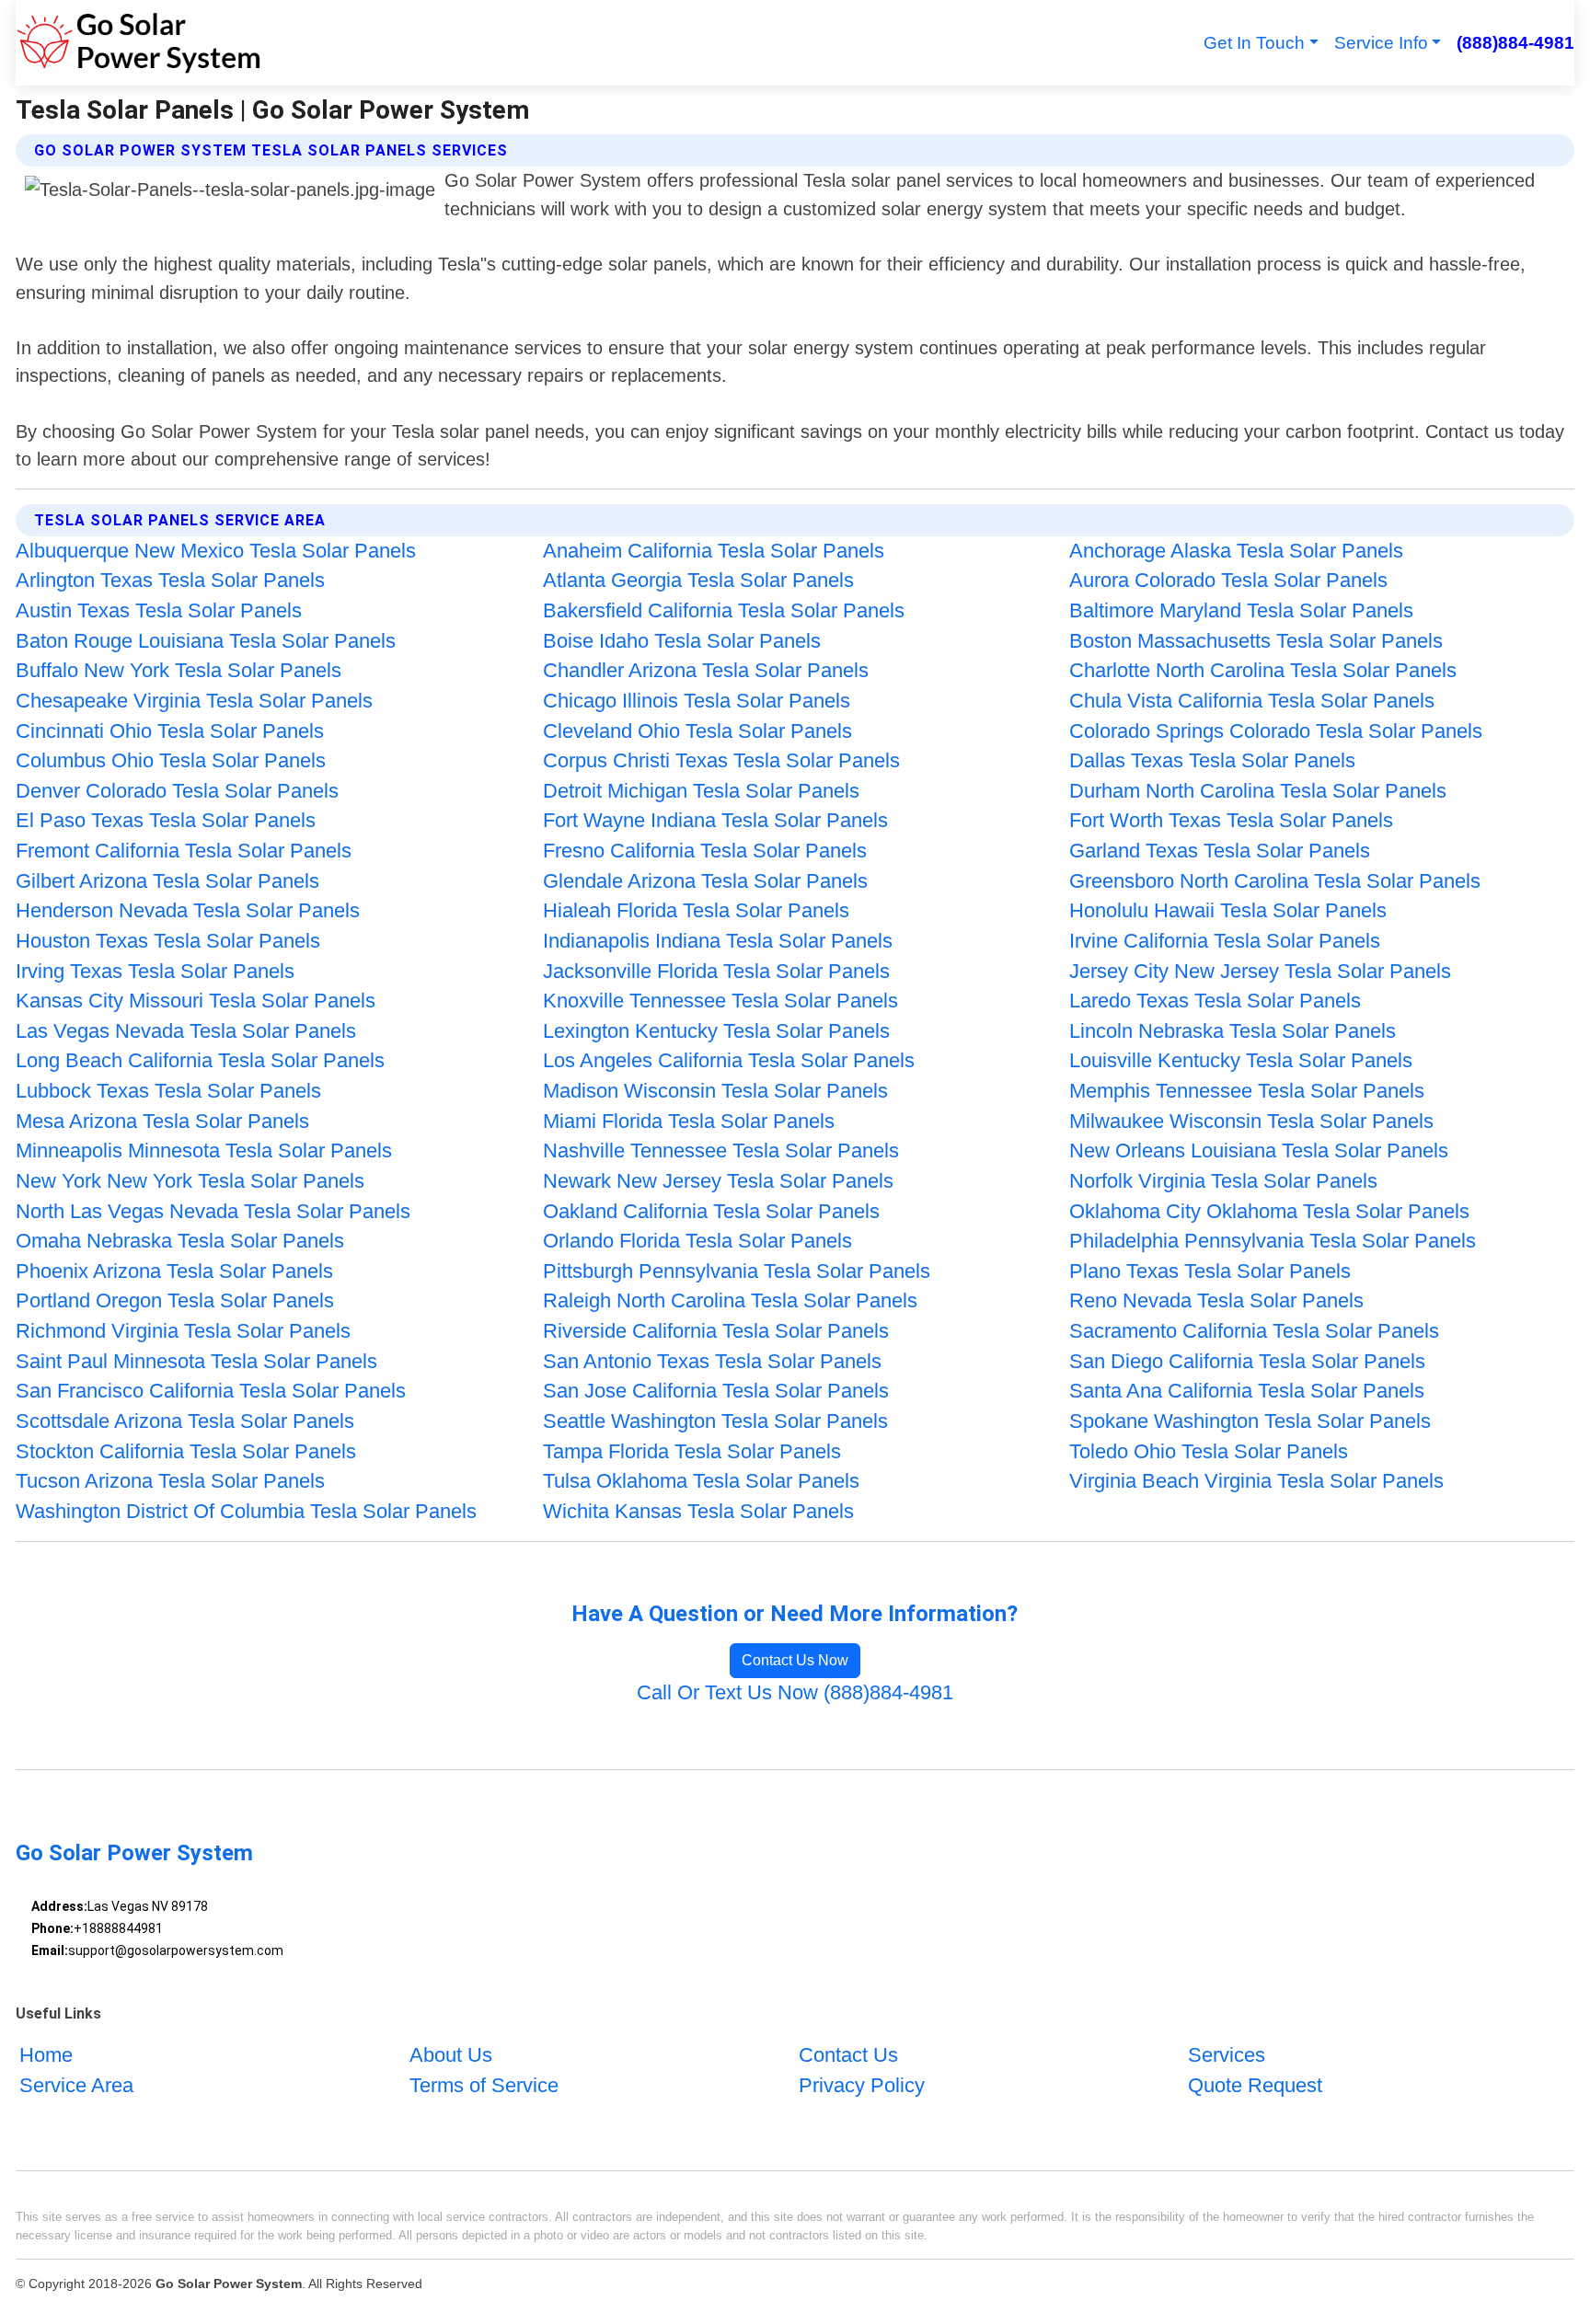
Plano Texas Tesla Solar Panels (1210, 1271)
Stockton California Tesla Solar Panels (186, 1451)
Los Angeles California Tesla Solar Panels (729, 1060)
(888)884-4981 (1515, 43)
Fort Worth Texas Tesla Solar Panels (1231, 820)
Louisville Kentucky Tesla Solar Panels (1241, 1060)
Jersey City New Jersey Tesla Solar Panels (1260, 971)
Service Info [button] (1381, 43)
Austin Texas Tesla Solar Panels (159, 610)
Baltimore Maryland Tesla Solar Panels (1241, 610)
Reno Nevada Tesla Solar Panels (1216, 1300)
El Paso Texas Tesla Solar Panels (166, 820)
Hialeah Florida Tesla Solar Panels (696, 910)
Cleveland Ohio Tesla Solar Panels (697, 731)
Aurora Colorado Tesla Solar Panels (1228, 580)
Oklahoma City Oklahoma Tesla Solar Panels (1269, 1211)
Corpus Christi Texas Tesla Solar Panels (721, 760)
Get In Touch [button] (1254, 43)
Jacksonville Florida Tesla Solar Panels (716, 971)
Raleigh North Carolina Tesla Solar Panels (730, 1300)
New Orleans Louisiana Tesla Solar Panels (1259, 1150)
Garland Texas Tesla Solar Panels (1220, 851)
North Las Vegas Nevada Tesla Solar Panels (213, 1211)
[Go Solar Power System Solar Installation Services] (138, 43)
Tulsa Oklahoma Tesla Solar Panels (701, 1481)
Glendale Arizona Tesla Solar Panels (705, 881)
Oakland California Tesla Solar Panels (711, 1211)
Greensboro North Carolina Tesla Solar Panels (1275, 881)
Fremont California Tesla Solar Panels (184, 851)
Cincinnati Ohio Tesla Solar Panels (170, 731)
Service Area (76, 2085)
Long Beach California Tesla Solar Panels (200, 1060)
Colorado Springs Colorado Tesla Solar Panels (1276, 731)
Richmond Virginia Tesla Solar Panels (183, 1331)
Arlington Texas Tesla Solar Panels (170, 580)
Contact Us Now (795, 1660)
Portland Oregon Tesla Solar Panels (175, 1300)
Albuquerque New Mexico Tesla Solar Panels (216, 551)
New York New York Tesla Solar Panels (190, 1181)
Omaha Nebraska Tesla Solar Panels (180, 1241)
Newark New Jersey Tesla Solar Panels (718, 1181)
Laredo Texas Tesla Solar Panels (1215, 1001)
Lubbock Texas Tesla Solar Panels (168, 1091)
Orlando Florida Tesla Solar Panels (697, 1241)
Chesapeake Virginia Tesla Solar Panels (194, 701)
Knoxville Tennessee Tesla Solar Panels (720, 1001)
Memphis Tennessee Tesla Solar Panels (1247, 1091)
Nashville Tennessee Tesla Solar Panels (721, 1150)
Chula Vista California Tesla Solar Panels (1252, 701)
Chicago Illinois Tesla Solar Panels (697, 701)
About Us (451, 2055)
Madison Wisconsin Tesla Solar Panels (715, 1091)
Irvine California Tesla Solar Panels (1225, 941)
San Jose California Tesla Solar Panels (716, 1391)
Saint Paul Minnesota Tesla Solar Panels (196, 1361)
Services (1227, 2055)
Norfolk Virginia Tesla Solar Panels (1223, 1181)
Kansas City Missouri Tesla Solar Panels (196, 1001)
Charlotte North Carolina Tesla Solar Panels (1263, 670)
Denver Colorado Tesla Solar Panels (177, 791)
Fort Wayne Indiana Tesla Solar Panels (715, 820)
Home (46, 2055)
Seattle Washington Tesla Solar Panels (715, 1421)
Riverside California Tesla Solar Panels (716, 1331)
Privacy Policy (862, 2085)
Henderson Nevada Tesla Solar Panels (188, 910)
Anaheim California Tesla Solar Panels (714, 551)
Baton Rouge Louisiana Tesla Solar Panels (206, 641)
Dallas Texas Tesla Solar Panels (1212, 760)
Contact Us (848, 2055)
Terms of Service (484, 2085)
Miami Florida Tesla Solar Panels (689, 1121)
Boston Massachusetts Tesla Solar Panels (1256, 641)
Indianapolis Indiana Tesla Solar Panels (718, 941)
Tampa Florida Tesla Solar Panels (692, 1451)
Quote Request (1255, 2085)
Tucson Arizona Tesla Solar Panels (170, 1481)
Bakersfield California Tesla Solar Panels (724, 610)
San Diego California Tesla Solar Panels (1247, 1361)
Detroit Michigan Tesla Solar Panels (701, 791)
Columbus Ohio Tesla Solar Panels (171, 760)
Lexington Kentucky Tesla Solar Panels (716, 1031)
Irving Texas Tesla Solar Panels (155, 971)
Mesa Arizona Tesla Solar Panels (162, 1121)
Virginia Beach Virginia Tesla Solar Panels (1256, 1481)
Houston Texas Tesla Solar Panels (168, 941)
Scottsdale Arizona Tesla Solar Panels (185, 1421)
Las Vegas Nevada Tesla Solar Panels (186, 1031)
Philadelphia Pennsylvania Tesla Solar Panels (1273, 1241)
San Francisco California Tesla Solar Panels (211, 1391)
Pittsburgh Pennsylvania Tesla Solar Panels (737, 1271)
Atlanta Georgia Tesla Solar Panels (698, 580)
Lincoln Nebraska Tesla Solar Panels (1233, 1031)
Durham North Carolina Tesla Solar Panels (1258, 791)
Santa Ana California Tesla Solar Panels (1247, 1391)
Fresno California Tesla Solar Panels (705, 851)
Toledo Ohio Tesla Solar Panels (1209, 1451)
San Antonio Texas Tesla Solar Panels (712, 1361)
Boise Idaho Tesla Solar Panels (682, 641)
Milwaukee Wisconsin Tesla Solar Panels (1251, 1121)
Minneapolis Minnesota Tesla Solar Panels (204, 1150)
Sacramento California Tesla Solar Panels (1254, 1331)
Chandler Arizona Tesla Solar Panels (706, 670)
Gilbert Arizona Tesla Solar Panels (167, 881)
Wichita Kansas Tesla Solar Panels (698, 1511)
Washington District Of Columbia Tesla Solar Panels (246, 1511)
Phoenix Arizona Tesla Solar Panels (174, 1271)
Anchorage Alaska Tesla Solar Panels (1236, 551)
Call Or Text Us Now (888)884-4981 (795, 1692)
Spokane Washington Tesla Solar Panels (1250, 1421)
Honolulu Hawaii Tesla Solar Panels (1228, 910)
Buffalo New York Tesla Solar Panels (179, 670)
